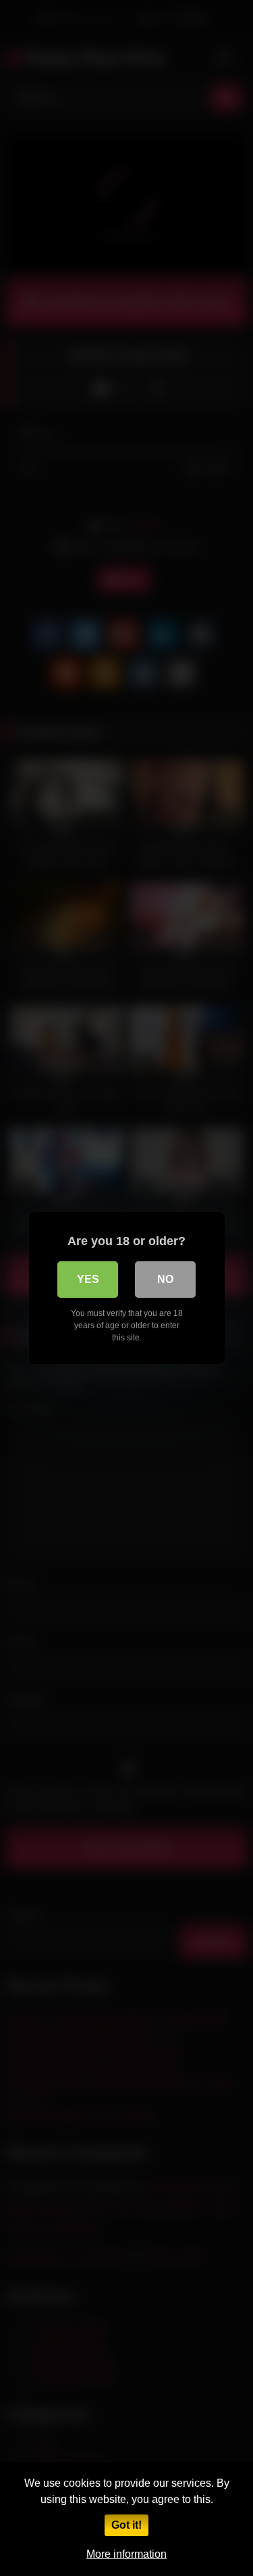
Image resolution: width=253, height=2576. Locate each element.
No (165, 1279)
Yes (88, 1279)
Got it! (126, 2525)
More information (126, 2554)
